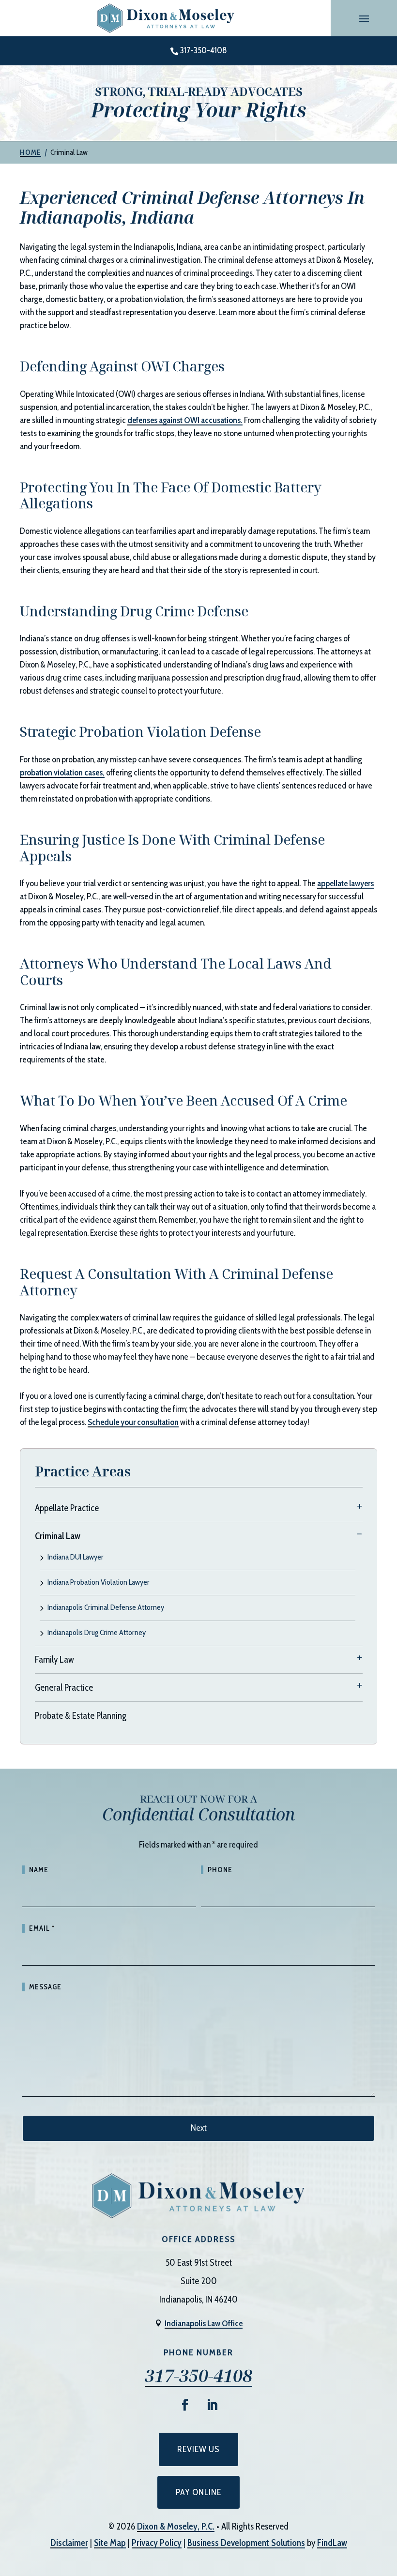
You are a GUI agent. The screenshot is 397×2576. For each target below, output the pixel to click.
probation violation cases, (62, 773)
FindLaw (332, 2543)
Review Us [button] (198, 2449)
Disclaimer (69, 2543)
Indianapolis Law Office (204, 2323)
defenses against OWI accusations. (185, 420)
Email (42, 1928)
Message (45, 1987)
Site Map (110, 2543)
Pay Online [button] (198, 2492)
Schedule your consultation (133, 1422)
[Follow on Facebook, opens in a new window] (185, 2405)
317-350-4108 (204, 50)
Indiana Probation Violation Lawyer (99, 1583)
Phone (220, 1870)
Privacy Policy (157, 2543)
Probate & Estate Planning (81, 1716)
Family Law (54, 1659)
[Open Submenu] (360, 1506)
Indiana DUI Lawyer (76, 1557)
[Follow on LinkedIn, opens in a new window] (212, 2405)
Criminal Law (58, 1536)
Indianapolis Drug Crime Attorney (97, 1633)
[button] (364, 18)
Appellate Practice (67, 1508)
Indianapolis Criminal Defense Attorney (106, 1608)
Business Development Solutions (246, 2543)
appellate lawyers (345, 883)
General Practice (64, 1688)
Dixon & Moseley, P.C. (176, 2526)
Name (39, 1870)
